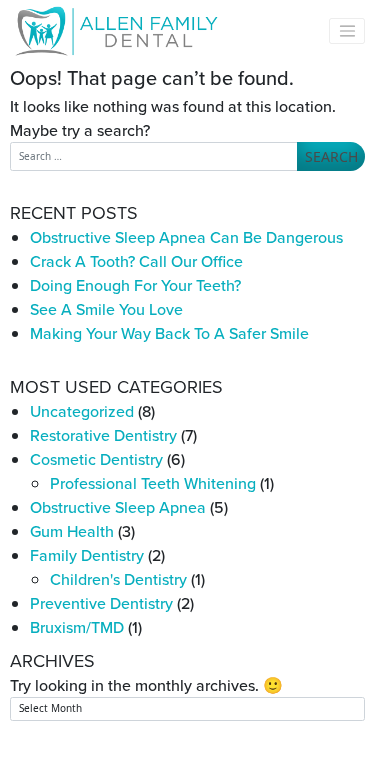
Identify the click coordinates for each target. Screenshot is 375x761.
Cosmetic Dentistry (96, 459)
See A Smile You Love (106, 309)
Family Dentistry (87, 555)
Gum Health (72, 531)
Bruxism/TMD (77, 627)
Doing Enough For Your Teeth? (135, 285)
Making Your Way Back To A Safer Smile (169, 333)
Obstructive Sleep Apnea (118, 507)
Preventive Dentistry (101, 603)
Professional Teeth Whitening (153, 483)
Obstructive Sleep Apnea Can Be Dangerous (186, 237)
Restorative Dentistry (103, 435)
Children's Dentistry (118, 579)
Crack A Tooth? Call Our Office (136, 261)
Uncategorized (82, 411)
